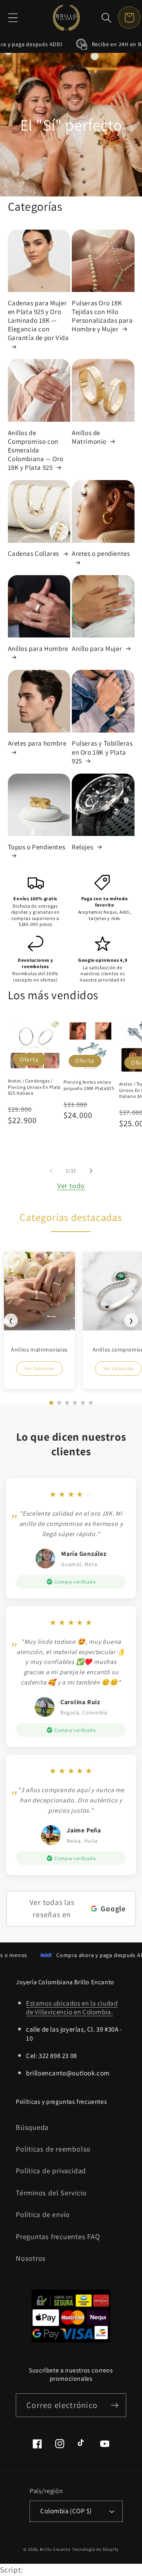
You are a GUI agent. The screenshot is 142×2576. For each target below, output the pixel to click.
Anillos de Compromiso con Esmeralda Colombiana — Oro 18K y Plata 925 (36, 450)
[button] (13, 18)
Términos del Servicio (51, 2193)
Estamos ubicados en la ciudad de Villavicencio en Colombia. (72, 2008)
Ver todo (71, 1185)
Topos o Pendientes (37, 847)
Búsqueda (32, 2127)
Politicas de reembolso (53, 2149)
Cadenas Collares (34, 553)
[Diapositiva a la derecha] (91, 1171)
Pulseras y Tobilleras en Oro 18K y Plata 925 (102, 752)
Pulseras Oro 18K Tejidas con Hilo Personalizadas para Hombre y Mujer (102, 316)
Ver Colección (39, 1368)
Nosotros (31, 2258)
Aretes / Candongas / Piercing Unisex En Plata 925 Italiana (34, 1087)
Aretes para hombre (37, 743)
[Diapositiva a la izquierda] (51, 1171)
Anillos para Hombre (38, 649)
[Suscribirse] (115, 2405)
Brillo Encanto (55, 2549)
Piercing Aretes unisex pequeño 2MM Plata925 (89, 1085)
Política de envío (43, 2214)
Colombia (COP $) (66, 2511)
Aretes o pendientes (101, 553)
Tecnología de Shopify (95, 2549)
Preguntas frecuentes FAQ (58, 2236)
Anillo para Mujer (97, 649)
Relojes (82, 847)
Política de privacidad (51, 2170)
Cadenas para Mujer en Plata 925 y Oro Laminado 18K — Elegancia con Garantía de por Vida (38, 320)
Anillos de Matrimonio (89, 437)
